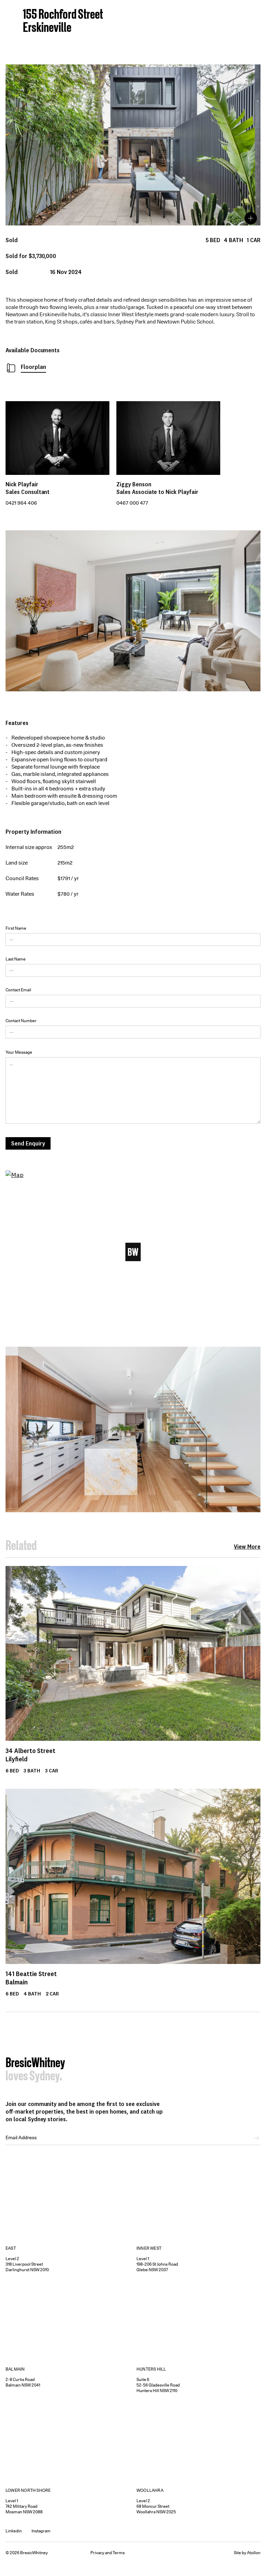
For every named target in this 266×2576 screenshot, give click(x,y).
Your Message (19, 1052)
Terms (119, 2553)
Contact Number (21, 1021)
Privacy (97, 2553)
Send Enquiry (28, 1143)
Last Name (16, 959)
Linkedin (14, 2531)
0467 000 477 (132, 503)
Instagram (41, 2531)
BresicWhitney (35, 2064)
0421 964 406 (21, 503)
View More (247, 1547)
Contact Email (18, 990)
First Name (16, 928)
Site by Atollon (247, 2553)
